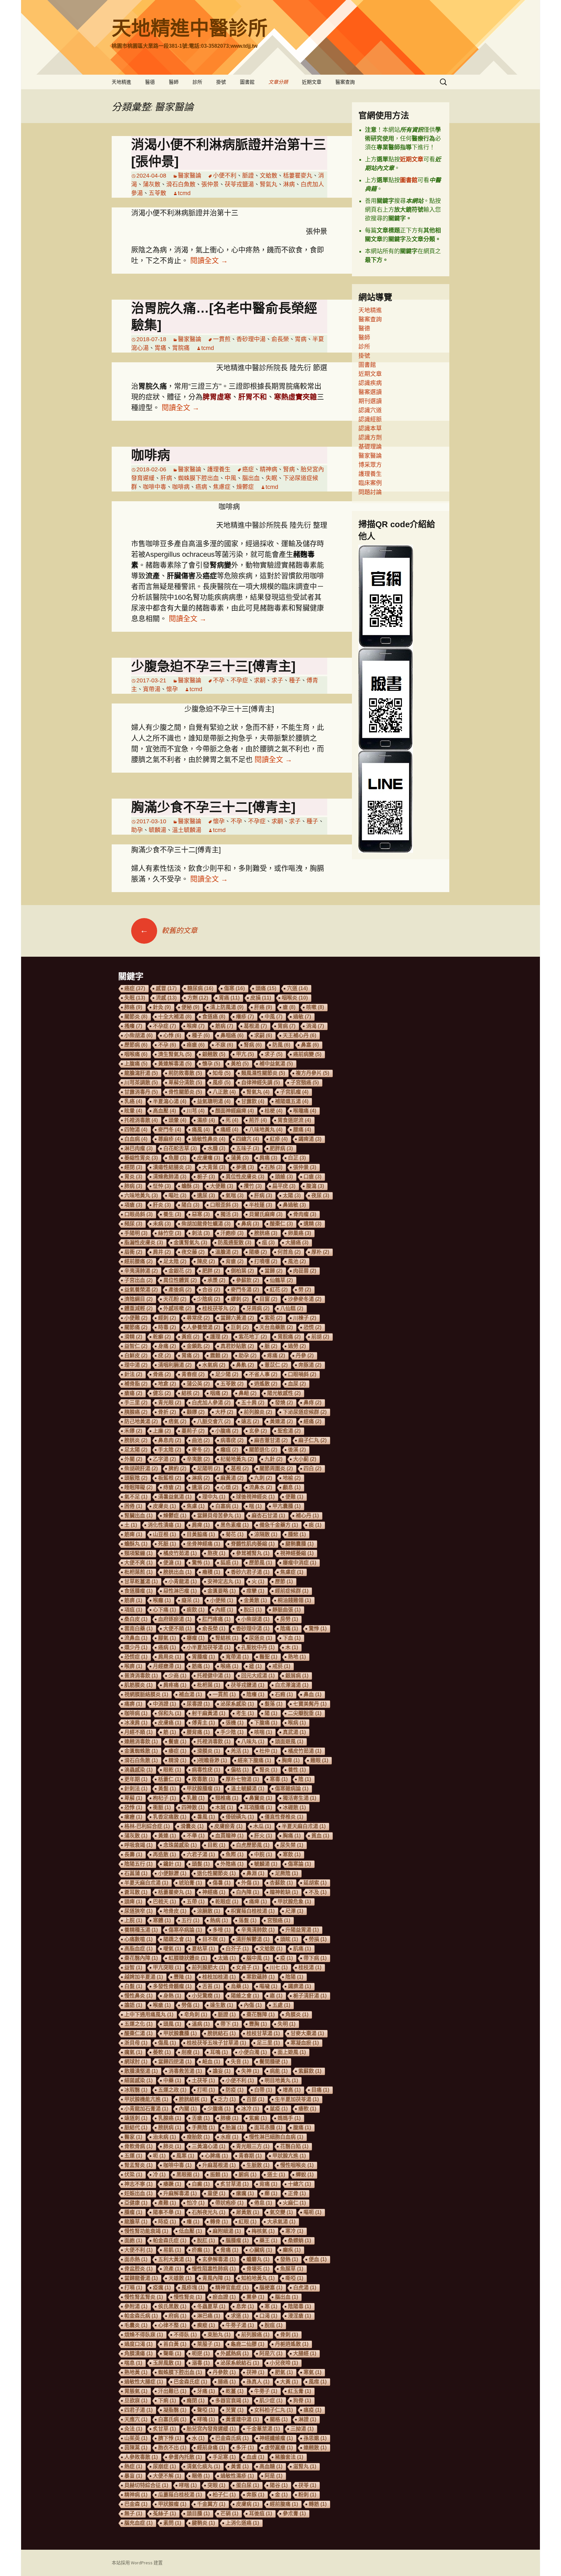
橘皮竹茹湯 (180, 1553)
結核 (190, 1393)
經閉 (133, 1167)
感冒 (166, 988)
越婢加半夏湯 (144, 1977)
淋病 (289, 184)
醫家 (133, 2137)
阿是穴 (271, 2353)
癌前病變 (307, 1054)
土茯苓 (203, 2080)
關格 (279, 2419)
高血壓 (164, 1111)
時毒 (167, 1327)
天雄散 (180, 2278)
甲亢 (245, 1054)
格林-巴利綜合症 (147, 1826)
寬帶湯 (152, 689)
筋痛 (201, 1666)
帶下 (229, 2024)
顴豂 (196, 1412)
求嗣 (260, 680)
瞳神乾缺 (284, 1892)
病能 (279, 2071)
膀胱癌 (266, 1233)
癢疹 (245, 1017)
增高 (292, 2090)
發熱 (289, 2259)
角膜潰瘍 (138, 2353)
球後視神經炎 (255, 1497)
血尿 (297, 1384)
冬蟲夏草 (211, 2306)
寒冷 (294, 2231)
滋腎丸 (305, 2466)
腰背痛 (198, 1732)
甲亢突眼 (167, 1967)
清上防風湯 (227, 1007)
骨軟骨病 (138, 2146)
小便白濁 (253, 2052)
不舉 (196, 1836)
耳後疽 (261, 2514)
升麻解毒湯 (180, 2193)
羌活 (240, 1751)
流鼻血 (136, 1638)
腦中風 (258, 1958)
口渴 (268, 2316)
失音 (240, 2062)
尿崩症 (164, 2466)
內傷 (253, 2005)
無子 (133, 2514)
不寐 (224, 1045)
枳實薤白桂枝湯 (253, 1911)
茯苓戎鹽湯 (239, 184)
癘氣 (133, 2052)
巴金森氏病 (232, 2438)
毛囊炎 (136, 2325)
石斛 (274, 1167)
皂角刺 (196, 2015)
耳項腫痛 (258, 1807)
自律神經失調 (261, 1083)
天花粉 (175, 1299)
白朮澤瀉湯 (292, 1685)
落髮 (248, 1920)
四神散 (193, 1807)
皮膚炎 (164, 1506)
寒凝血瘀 (305, 2043)
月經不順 (138, 1732)
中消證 (164, 1704)
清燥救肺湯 (170, 1177)
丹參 (305, 1356)
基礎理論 (370, 447)
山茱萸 (136, 2438)
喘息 (133, 2363)
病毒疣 (232, 1440)
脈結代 (136, 2128)
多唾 (222, 1930)
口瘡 (312, 1177)
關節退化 (263, 1450)
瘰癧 (133, 1817)
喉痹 (133, 1666)
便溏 (172, 1563)
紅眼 (248, 2222)
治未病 (164, 2137)
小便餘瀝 (172, 1873)
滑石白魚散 (181, 184)
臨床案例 (370, 483)
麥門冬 (170, 1130)
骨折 (167, 1412)
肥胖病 (281, 1148)
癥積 (211, 1572)
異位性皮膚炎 (245, 1177)
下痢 (167, 2401)
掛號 (221, 82)
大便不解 (167, 2476)
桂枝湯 (310, 1967)
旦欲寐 (136, 2401)
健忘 (162, 1393)
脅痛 (229, 2250)
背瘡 (235, 1261)
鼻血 (312, 1694)
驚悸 (318, 1629)
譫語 (133, 2005)
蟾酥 (190, 1186)
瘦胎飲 (198, 2137)
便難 (294, 1497)
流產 (172, 2269)
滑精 (133, 1337)
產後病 (180, 1290)
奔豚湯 (310, 1365)
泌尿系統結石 (240, 2363)
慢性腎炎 (188, 2297)
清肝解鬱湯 (253, 1939)
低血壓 (190, 2231)
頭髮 (201, 1864)
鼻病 (250, 1224)
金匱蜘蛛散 (141, 1751)
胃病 (301, 339)
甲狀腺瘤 (172, 2504)
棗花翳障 (261, 2015)
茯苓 (307, 2485)
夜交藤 (193, 1252)
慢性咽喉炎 (297, 2165)
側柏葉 (242, 1271)
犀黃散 (248, 2212)
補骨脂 (136, 1384)
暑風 (206, 1817)
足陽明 (209, 1468)
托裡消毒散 (141, 1120)
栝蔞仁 (170, 1779)
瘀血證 (224, 2297)
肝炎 (162, 1205)
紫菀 (274, 1318)
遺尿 (206, 1195)
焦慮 (196, 1506)
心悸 (172, 1035)
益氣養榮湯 (141, 1290)
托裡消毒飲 (214, 1742)
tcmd (184, 193)
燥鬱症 (245, 487)
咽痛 (219, 1393)
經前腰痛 (138, 1261)
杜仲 (268, 1751)
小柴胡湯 (138, 1035)
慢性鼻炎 (138, 1996)
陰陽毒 (299, 2306)
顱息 (292, 1487)
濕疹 (206, 1120)
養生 (172, 1214)
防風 (281, 1045)
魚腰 (177, 1158)
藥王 (268, 2240)
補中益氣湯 (276, 1064)
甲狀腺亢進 (289, 2156)
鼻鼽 (245, 1365)
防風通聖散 (235, 1243)
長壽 (133, 1854)
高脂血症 (138, 1949)
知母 (222, 1073)
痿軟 (307, 2109)
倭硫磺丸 (240, 1817)
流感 (166, 998)
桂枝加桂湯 (219, 1977)
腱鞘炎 (203, 2523)
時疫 (167, 2222)
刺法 (201, 1233)
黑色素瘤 (235, 1525)
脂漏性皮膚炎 (144, 1243)
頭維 (284, 1177)
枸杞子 (164, 1798)
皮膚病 (248, 2504)
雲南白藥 (138, 1629)
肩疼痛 (175, 1685)
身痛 (167, 1346)
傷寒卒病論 (185, 1930)
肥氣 (284, 2372)
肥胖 (211, 1271)
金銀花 (180, 1271)
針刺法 (136, 1789)
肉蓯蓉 (305, 1271)
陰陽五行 (138, 1864)
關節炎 (136, 1017)
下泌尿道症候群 (305, 1412)
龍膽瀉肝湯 (141, 1073)
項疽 (133, 1610)
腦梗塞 (271, 2288)
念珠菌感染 (180, 1845)
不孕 (219, 680)
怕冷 (196, 2203)
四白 (312, 1468)
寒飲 (292, 1854)
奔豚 (255, 2495)
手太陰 (170, 1450)
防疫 (235, 2090)
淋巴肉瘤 (138, 1148)
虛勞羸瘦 (279, 2448)
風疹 (222, 1083)
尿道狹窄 (138, 1911)
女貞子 (248, 1967)
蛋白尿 (248, 2485)
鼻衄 (248, 1393)
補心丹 (307, 1516)
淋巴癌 (209, 2316)
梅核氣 (263, 2231)
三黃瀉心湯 (209, 2146)
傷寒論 (299, 1864)
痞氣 (177, 1421)
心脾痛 (216, 2156)
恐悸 (133, 1807)
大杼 (224, 1412)
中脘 (263, 1854)
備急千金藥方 (279, 1525)
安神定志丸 (224, 1581)
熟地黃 (136, 2372)
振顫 (219, 2175)
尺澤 (294, 1911)
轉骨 (219, 2222)
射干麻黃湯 (209, 1713)
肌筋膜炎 (138, 1685)
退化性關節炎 (216, 1873)
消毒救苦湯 (185, 2071)
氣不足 (136, 1497)
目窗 (268, 1299)
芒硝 (229, 2514)
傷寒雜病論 (292, 1789)
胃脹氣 (136, 2391)
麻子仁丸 (312, 1440)
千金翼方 (211, 2504)
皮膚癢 (209, 1158)
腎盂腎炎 (138, 2165)
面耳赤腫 (268, 2128)
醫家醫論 (190, 176)
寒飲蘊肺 (261, 1977)
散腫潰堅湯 (141, 2071)
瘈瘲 (206, 2325)
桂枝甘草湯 (263, 2033)
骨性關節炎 (185, 1092)
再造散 (164, 1854)
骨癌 (162, 1374)
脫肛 (206, 2240)
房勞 (289, 1619)
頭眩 (289, 1939)
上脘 (133, 1920)
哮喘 (188, 2485)
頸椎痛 (227, 1798)
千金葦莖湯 (263, 2429)
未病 (162, 1224)
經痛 (312, 1421)
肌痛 (302, 1949)
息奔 (245, 2306)
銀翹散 (214, 1054)
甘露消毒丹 (141, 1092)
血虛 (255, 2457)
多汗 (245, 2448)
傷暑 (222, 1883)
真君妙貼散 (237, 1346)
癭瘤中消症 (299, 1563)
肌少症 (271, 2401)
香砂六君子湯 (250, 1572)
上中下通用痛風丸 (149, 2015)
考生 (245, 1713)
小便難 (136, 1318)
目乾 (216, 1845)
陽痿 (258, 1252)
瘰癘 (245, 2193)
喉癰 (162, 1600)
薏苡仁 (276, 1365)
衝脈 (162, 1807)
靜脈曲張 (287, 1610)
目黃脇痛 (201, 1534)
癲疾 (292, 2250)
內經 (224, 1610)
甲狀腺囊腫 (180, 2033)
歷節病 (136, 1045)
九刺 (263, 1478)
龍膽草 (136, 2222)
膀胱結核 (193, 2099)
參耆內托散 (185, 2457)
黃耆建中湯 (242, 2419)
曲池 (201, 1440)
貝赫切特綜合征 (146, 2485)
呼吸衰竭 (138, 1845)
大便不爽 (138, 1563)
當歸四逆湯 (175, 2062)
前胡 (320, 1337)
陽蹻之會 (177, 1939)
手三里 (136, 1403)
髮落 (274, 1704)
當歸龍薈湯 (141, 2278)
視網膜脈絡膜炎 (146, 1694)
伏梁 (133, 2175)
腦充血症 (138, 2523)
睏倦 (201, 2476)
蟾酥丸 (136, 1544)
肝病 (166, 478)
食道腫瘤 (138, 1591)
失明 (287, 2024)
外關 (133, 1459)
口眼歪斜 (224, 1205)
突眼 (216, 2485)
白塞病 (227, 1506)
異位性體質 (180, 1280)
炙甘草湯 (235, 2184)
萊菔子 (209, 2344)
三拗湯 (302, 2429)
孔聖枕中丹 (258, 1647)
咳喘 (263, 1732)
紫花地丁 (253, 1337)
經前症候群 (292, 1591)
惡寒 (201, 1214)
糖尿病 (200, 988)
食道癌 (214, 1017)
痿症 (177, 1751)
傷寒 (234, 988)
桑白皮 (136, 1619)
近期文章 (312, 82)
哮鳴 (206, 2419)
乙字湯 (164, 1459)
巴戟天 (164, 1902)
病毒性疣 (206, 1770)
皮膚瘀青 (228, 1826)
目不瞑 (214, 1939)
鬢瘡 (177, 1742)
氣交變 (281, 2212)
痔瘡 (172, 1487)
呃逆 (201, 2353)
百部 (255, 2099)
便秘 (190, 1007)
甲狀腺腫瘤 (203, 1789)
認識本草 (370, 429)
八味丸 (253, 1742)
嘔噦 (268, 1986)
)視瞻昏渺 (212, 1760)
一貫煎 (222, 339)
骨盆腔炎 (138, 2269)
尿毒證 (198, 1704)
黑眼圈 (188, 2175)
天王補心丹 (299, 1035)
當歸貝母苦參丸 (219, 1516)
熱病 (219, 1920)
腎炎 (268, 1770)
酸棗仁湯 (138, 2033)
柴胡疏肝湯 (141, 1468)
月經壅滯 (167, 1666)
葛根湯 (255, 1026)
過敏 (302, 1017)
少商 (177, 1676)
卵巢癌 (299, 1233)
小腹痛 (227, 1431)
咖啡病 (151, 455)
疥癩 (201, 2250)
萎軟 (162, 2052)
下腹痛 (266, 1723)
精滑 (177, 1760)
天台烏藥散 (276, 1327)
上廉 (162, 1431)
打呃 (206, 2090)
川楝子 (305, 1318)
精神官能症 (232, 2288)
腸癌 (227, 2382)
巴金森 (136, 2504)
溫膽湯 (227, 1252)
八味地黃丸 (266, 1130)
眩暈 (133, 1111)
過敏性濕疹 (237, 2476)
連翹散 (315, 2448)
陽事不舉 (167, 2212)
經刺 (167, 1318)
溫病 (201, 2024)
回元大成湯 (258, 1676)
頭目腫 (198, 2514)
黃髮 (167, 1789)
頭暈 (177, 1120)
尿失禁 (292, 1845)
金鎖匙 (198, 1346)
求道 (240, 2316)
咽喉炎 (295, 998)
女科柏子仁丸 (274, 2410)
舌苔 (211, 1986)
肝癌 (263, 1007)
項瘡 (133, 1205)
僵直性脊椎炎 (284, 1817)
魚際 (235, 1854)
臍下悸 (170, 2438)
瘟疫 (312, 2410)
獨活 (229, 1214)
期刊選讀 (370, 401)
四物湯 (136, 1130)
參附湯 (136, 2306)
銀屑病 (297, 1676)
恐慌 (312, 1327)
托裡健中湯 (214, 1676)
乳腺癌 (170, 2118)
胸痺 (291, 1760)
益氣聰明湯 (214, 1101)
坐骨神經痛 (203, 1544)
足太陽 (136, 1450)
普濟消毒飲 (141, 1676)
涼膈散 (209, 1911)
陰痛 (289, 1629)
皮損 (261, 998)
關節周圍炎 (276, 1468)
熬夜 (216, 1553)
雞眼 (319, 1760)
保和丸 (170, 1713)
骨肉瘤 (305, 1214)
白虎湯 (305, 2288)
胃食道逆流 (294, 1120)
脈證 (248, 176)
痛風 (201, 1130)
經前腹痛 (284, 2504)
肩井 (162, 1252)
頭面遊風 (289, 1742)
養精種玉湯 (141, 1930)
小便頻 (222, 1600)
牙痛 (206, 2391)
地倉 (167, 1384)
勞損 (318, 1939)
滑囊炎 (192, 1826)
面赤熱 (136, 2259)
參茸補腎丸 (253, 1553)
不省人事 (263, 1374)
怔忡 (162, 1186)
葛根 (240, 1468)
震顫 (219, 1356)
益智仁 (136, 1346)
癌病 (201, 487)
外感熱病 (235, 2353)
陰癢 (255, 1694)
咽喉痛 (136, 1054)
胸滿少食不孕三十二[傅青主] (213, 807)
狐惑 (229, 1563)
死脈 (167, 1544)
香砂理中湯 (251, 339)
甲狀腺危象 (294, 1902)
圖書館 (247, 82)
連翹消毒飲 (141, 1742)
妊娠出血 (138, 2193)
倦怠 (263, 2203)
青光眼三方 (253, 2146)
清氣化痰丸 (203, 2466)
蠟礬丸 (258, 2259)
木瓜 (262, 1826)
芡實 (235, 2410)
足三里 (268, 2043)
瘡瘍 (133, 1393)
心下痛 (164, 1610)
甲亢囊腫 (287, 1506)
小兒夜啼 (284, 2363)
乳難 (196, 1798)
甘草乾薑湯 (141, 1581)
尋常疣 (198, 1318)
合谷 (211, 1290)
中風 (231, 478)
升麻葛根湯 (219, 2165)
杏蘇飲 (281, 1883)
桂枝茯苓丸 (219, 1308)
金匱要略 (222, 1591)
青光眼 (170, 1403)
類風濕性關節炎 (263, 1073)
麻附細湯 (227, 2231)
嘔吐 (177, 1195)
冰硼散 (294, 1807)
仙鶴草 (281, 1280)
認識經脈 (370, 419)
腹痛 (302, 2128)
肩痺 (201, 1525)
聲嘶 (172, 2353)
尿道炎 (261, 1638)
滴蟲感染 (138, 1770)
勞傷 (190, 2005)
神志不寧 (138, 2184)
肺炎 (172, 2146)
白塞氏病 (172, 2419)
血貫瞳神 (229, 1836)
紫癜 (258, 2118)
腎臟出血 (138, 1516)
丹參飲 (224, 2372)
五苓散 (157, 193)
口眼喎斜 (302, 1374)
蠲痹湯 (299, 1986)
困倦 (133, 1506)
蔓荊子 (193, 1431)
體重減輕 (138, 1308)
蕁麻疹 (170, 1139)
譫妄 (222, 2071)
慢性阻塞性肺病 (214, 2269)
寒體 (162, 1920)
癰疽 (229, 1450)
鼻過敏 (294, 1205)
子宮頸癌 (305, 1083)
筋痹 (133, 1600)
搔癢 (133, 1026)
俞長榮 (280, 339)
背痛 (268, 2184)
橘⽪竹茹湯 (305, 1751)
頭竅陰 (136, 1478)
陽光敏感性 (284, 1393)
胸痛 (292, 1836)
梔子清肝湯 (310, 1996)
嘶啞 (294, 2278)
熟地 (297, 1657)
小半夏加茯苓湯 (209, 1647)
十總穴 (299, 2184)
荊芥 (258, 1120)
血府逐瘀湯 (175, 1619)
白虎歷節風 (253, 1845)
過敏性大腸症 (144, 2382)
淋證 (307, 2419)
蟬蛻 (305, 2175)
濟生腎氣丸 (175, 1054)
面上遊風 (292, 2052)
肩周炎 (170, 1657)
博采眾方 (370, 465)
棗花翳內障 (141, 1958)
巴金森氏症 (190, 2382)
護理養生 (219, 469)
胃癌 (229, 998)
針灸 (162, 1007)
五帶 (196, 1902)
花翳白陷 (294, 2146)
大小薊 (305, 1459)
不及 (318, 1892)
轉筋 (318, 2504)
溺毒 (201, 2363)
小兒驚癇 (206, 1996)
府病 (177, 2316)
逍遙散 (266, 1384)
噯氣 (172, 1949)
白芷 (297, 1158)
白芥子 (237, 1949)
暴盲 (133, 2476)
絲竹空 (170, 1233)
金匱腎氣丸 (190, 1243)
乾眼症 (227, 1902)
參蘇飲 (248, 1280)
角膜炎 (297, 2015)
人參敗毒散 (141, 2457)
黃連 (167, 1836)
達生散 (222, 2005)
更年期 (136, 1779)
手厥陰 (203, 2128)
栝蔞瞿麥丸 (298, 176)
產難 (167, 2203)
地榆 (292, 1478)
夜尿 (320, 1195)
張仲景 (210, 184)
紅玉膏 (299, 2391)
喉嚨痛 (305, 1111)
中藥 (172, 2080)
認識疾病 (370, 383)
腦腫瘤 (237, 2240)
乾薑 (235, 2391)
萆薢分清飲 (185, 1083)
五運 (133, 2156)
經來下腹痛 (254, 1760)
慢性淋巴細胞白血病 (276, 2137)
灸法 (133, 2429)
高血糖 (271, 2466)
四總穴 (248, 1139)
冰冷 (250, 2109)
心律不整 (172, 2325)
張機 (235, 1723)
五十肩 (253, 1403)
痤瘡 (196, 1045)
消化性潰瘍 (164, 1525)
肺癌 (133, 1007)
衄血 (211, 2062)
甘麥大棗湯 (307, 2033)
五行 (190, 1920)
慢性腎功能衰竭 (146, 2231)
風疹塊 (193, 2288)
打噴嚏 (266, 1261)
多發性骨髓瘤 (172, 1986)
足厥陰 (287, 1873)
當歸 (274, 1271)
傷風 (167, 2043)
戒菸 (281, 1666)
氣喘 (235, 1195)
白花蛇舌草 (180, 1148)
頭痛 (266, 988)
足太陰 (175, 1261)
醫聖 (268, 1657)
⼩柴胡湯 (255, 1619)
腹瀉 (315, 1186)
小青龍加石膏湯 (146, 2109)
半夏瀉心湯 (170, 1101)
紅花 (279, 1290)
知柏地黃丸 (258, 2278)
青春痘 (193, 1374)
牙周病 (258, 1308)
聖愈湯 (289, 1431)
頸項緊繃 (138, 1553)
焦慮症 (222, 487)
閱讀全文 (209, 261)
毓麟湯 (157, 830)
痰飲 (196, 1610)
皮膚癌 (170, 1723)
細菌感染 (138, 2080)
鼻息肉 (170, 1440)
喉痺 (196, 1026)
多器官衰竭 (232, 2401)
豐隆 (183, 1977)
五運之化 (138, 2024)
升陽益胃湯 (302, 1930)
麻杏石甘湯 (268, 1516)
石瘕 (284, 1694)
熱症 (133, 2466)
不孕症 (239, 680)
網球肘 (136, 2062)
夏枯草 (203, 1949)
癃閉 (196, 2401)
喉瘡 (162, 2005)
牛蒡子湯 (240, 2325)
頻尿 (133, 1224)
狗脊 (302, 2401)
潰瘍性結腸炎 (172, 1167)
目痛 (320, 2090)
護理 (219, 1337)
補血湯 (190, 1694)
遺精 (312, 1224)
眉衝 (133, 1252)
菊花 (235, 1534)
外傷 (250, 1883)
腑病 (248, 2175)
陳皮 (206, 1261)
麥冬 (201, 1450)
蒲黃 (240, 1158)
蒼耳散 (136, 1892)
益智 (133, 1967)
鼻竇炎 (261, 1798)
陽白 (190, 1205)
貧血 (320, 1836)
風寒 (185, 2156)
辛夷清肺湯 (141, 1271)
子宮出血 (138, 1280)
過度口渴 (138, 2344)
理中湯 (136, 1365)
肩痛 (268, 1158)
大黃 (289, 2382)
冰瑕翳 (136, 2090)
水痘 (229, 2137)
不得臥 (185, 2335)
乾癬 (162, 1337)
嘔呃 (312, 2212)
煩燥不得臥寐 (144, 2335)
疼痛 (276, 1356)
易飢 (172, 2250)
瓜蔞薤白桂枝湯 (180, 2495)
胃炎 (133, 1177)
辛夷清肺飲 (258, 1930)
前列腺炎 (258, 1412)
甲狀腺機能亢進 (146, 2099)
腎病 (289, 469)
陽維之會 (245, 1996)
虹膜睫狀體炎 (188, 1958)
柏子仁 (224, 2495)
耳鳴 (219, 2052)
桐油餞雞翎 (294, 1600)
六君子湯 (201, 1854)
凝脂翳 (175, 2410)
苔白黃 (175, 2344)
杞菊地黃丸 (237, 1459)
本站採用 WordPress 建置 (137, 2563)
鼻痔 (312, 1403)
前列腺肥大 (209, 1967)
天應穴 (136, 2419)
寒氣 (312, 2372)
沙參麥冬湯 (305, 1299)
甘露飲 (253, 1101)
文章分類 (278, 82)
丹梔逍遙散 (292, 2344)
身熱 (172, 1996)
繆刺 (240, 1299)
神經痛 (214, 1892)
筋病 (224, 1026)
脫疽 (274, 2325)
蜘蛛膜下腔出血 (198, 478)
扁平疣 (284, 1186)
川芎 (196, 1111)
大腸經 (305, 2353)
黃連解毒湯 (175, 1064)
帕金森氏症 (170, 2240)
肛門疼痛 (216, 1619)
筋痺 (133, 1534)
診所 (197, 82)
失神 (250, 2071)
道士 (276, 2175)
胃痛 (160, 348)
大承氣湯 (281, 2222)
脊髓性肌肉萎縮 (253, 1544)
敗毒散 (203, 1779)
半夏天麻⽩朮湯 (304, 1826)
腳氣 (167, 1638)
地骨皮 (175, 1911)
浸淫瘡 (299, 2316)
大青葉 (214, 1167)
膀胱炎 (136, 1440)
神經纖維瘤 (276, 2438)
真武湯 (294, 1732)
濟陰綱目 (138, 1299)
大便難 (222, 1186)
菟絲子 (164, 2514)
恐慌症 (136, 1657)
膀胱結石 (222, 2033)
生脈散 (258, 2165)
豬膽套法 (289, 2457)
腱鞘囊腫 (299, 1544)
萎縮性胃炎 (141, 1158)
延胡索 (315, 1883)
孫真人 (258, 2382)
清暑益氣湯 (175, 1497)
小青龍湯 (183, 1581)
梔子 (206, 1177)
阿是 (274, 2476)
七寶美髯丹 (310, 1704)
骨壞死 (258, 2269)
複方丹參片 (312, 1073)
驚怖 (201, 1563)
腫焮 (297, 1534)
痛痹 (133, 1704)
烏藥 (240, 1986)
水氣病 (214, 1365)
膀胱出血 (177, 1572)
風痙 (318, 2382)
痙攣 (255, 1591)
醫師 (174, 82)
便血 (318, 2259)
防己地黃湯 (141, 1421)
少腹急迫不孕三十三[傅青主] (213, 666)
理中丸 (214, 1497)
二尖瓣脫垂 (305, 1713)
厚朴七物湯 (242, 1779)
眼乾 (172, 1770)
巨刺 (240, 1327)
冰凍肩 (136, 1723)
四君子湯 (138, 2410)
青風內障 (216, 2278)
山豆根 (164, 1534)
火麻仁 (294, 2203)
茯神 (255, 2372)
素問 (172, 2523)
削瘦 (190, 2052)
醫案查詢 (345, 82)
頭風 (172, 2024)
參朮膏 (294, 2514)
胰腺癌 (136, 1412)
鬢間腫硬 (274, 2062)
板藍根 (170, 1478)
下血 (292, 1638)
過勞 (297, 1346)
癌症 (248, 469)
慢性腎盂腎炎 (144, 2297)
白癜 (201, 2184)
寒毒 (279, 1779)
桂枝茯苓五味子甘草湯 (216, 2043)
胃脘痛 (181, 348)
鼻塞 (310, 1045)
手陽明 (136, 1233)
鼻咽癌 (232, 1035)
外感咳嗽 (177, 1308)
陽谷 (279, 2485)
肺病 (133, 1186)
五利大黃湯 (175, 2259)
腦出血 (251, 478)
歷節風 (261, 1563)
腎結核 (227, 1638)
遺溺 (201, 1487)
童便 (216, 2193)
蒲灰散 (152, 184)
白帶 (263, 2090)
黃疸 (190, 1337)
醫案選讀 (370, 392)
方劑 (198, 998)
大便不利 (138, 2250)
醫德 (150, 82)
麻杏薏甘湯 (271, 1440)
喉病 (297, 1723)
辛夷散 (198, 1459)
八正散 (224, 1092)
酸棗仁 (281, 1224)
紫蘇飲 (310, 2071)
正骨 (297, 2193)
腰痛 (302, 1130)
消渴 (315, 1026)
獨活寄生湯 (299, 1798)
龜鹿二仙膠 (248, 2344)
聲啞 (206, 2410)
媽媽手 (289, 2118)
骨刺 (289, 2335)
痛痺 (258, 1902)
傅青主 (203, 1723)
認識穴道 (370, 410)
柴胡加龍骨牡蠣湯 (206, 1224)
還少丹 (136, 1647)
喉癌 (229, 1666)
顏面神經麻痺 (235, 1111)
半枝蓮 (261, 1205)
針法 (133, 1374)
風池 (297, 1261)
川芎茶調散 (141, 1083)
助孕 (137, 830)
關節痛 (136, 1327)
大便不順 (177, 1629)
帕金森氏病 (141, 2316)
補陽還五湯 (292, 1101)
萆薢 (133, 1798)
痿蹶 (172, 2184)
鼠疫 (279, 2109)
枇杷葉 (209, 1685)
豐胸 (258, 2024)
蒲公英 (198, 1384)
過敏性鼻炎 (209, 1139)
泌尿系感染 (237, 1704)
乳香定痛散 (170, 1817)
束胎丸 (219, 2335)
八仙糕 (292, 1308)
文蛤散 (268, 176)
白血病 (136, 1139)
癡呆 (190, 1600)
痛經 (229, 1130)
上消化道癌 (242, 2523)
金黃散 (255, 1600)
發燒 (284, 1403)
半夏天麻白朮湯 (146, 1883)
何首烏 (289, 1252)
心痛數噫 (138, 1939)
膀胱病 (170, 2128)
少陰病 (209, 1299)
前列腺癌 (255, 2335)
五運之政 (172, 2090)
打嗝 (133, 2288)
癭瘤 (196, 1638)
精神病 (268, 469)
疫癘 (162, 2288)
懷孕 (172, 689)
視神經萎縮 (297, 1553)
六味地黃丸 (141, 1195)
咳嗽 (315, 1007)
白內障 (248, 1892)
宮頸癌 (279, 1920)
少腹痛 (219, 2109)
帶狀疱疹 (229, 2203)
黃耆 (240, 2466)
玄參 (258, 1431)
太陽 (292, 1195)
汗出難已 (172, 2391)
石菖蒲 (136, 1873)
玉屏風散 (167, 2363)
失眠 (271, 478)
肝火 (263, 1836)
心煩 (229, 1487)
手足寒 (224, 2457)
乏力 (227, 2099)
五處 (281, 2005)
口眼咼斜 (138, 1214)
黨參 (255, 2297)
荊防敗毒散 (185, 1073)
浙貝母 (136, 2043)
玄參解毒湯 (219, 2259)
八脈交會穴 (214, 1421)
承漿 (216, 1280)
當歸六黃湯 (237, 1318)
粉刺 (307, 2495)
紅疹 (279, 1139)
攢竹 (253, 1186)
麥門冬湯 (245, 1290)
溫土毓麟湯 (187, 830)
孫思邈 (315, 2438)
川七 (279, 1967)
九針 (274, 1459)
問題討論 (370, 492)
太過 (227, 1958)
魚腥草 (292, 2269)
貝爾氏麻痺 (266, 1214)
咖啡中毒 (155, 487)
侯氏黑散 (172, 2306)
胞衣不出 (172, 2448)
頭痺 (133, 1902)
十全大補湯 (175, 1017)
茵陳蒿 (136, 2448)
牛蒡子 (266, 2391)
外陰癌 (232, 1864)
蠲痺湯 (310, 1139)
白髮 (133, 1986)
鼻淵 (255, 1873)
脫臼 (253, 1610)
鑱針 (172, 1864)
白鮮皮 (136, 1356)
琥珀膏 (190, 1883)
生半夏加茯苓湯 (297, 2099)
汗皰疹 (232, 1233)
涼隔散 (266, 1534)
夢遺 (245, 1167)
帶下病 (315, 1958)
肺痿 (229, 2118)
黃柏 (240, 1064)
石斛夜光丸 (209, 2212)
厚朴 (320, 1252)
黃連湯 (281, 1421)
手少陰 (232, 1732)
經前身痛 (211, 2448)
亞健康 (136, 2203)
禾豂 (133, 1431)
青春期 (250, 2156)
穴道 (297, 988)
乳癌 (133, 1101)
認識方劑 (370, 438)
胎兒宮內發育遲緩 (211, 2429)
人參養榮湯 (203, 1327)
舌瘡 (201, 2118)
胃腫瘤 (203, 1657)
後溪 (297, 1450)
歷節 (284, 1581)
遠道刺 (136, 2118)
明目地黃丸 (281, 2080)
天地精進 (121, 82)
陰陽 (294, 1977)
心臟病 (261, 2250)
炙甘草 (164, 2429)
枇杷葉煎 (138, 1572)
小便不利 (225, 176)
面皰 (133, 2240)
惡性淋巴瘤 (180, 1591)
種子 (295, 680)
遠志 (250, 1421)
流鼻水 (261, 1487)
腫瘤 (133, 2212)
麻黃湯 (232, 1478)
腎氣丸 (268, 184)
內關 (188, 2109)
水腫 (216, 1148)
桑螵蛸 (299, 2240)
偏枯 (240, 1770)
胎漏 (235, 2128)
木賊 (224, 1807)
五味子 (248, 1148)
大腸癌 (297, 1243)
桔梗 (274, 1111)
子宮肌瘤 (294, 1092)
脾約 (177, 1468)
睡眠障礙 (138, 1487)
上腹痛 (136, 1064)
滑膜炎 (209, 1751)
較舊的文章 (169, 930)
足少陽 (227, 1374)
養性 (297, 1770)
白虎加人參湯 (211, 1403)
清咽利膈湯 (175, 1365)
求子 (277, 680)
